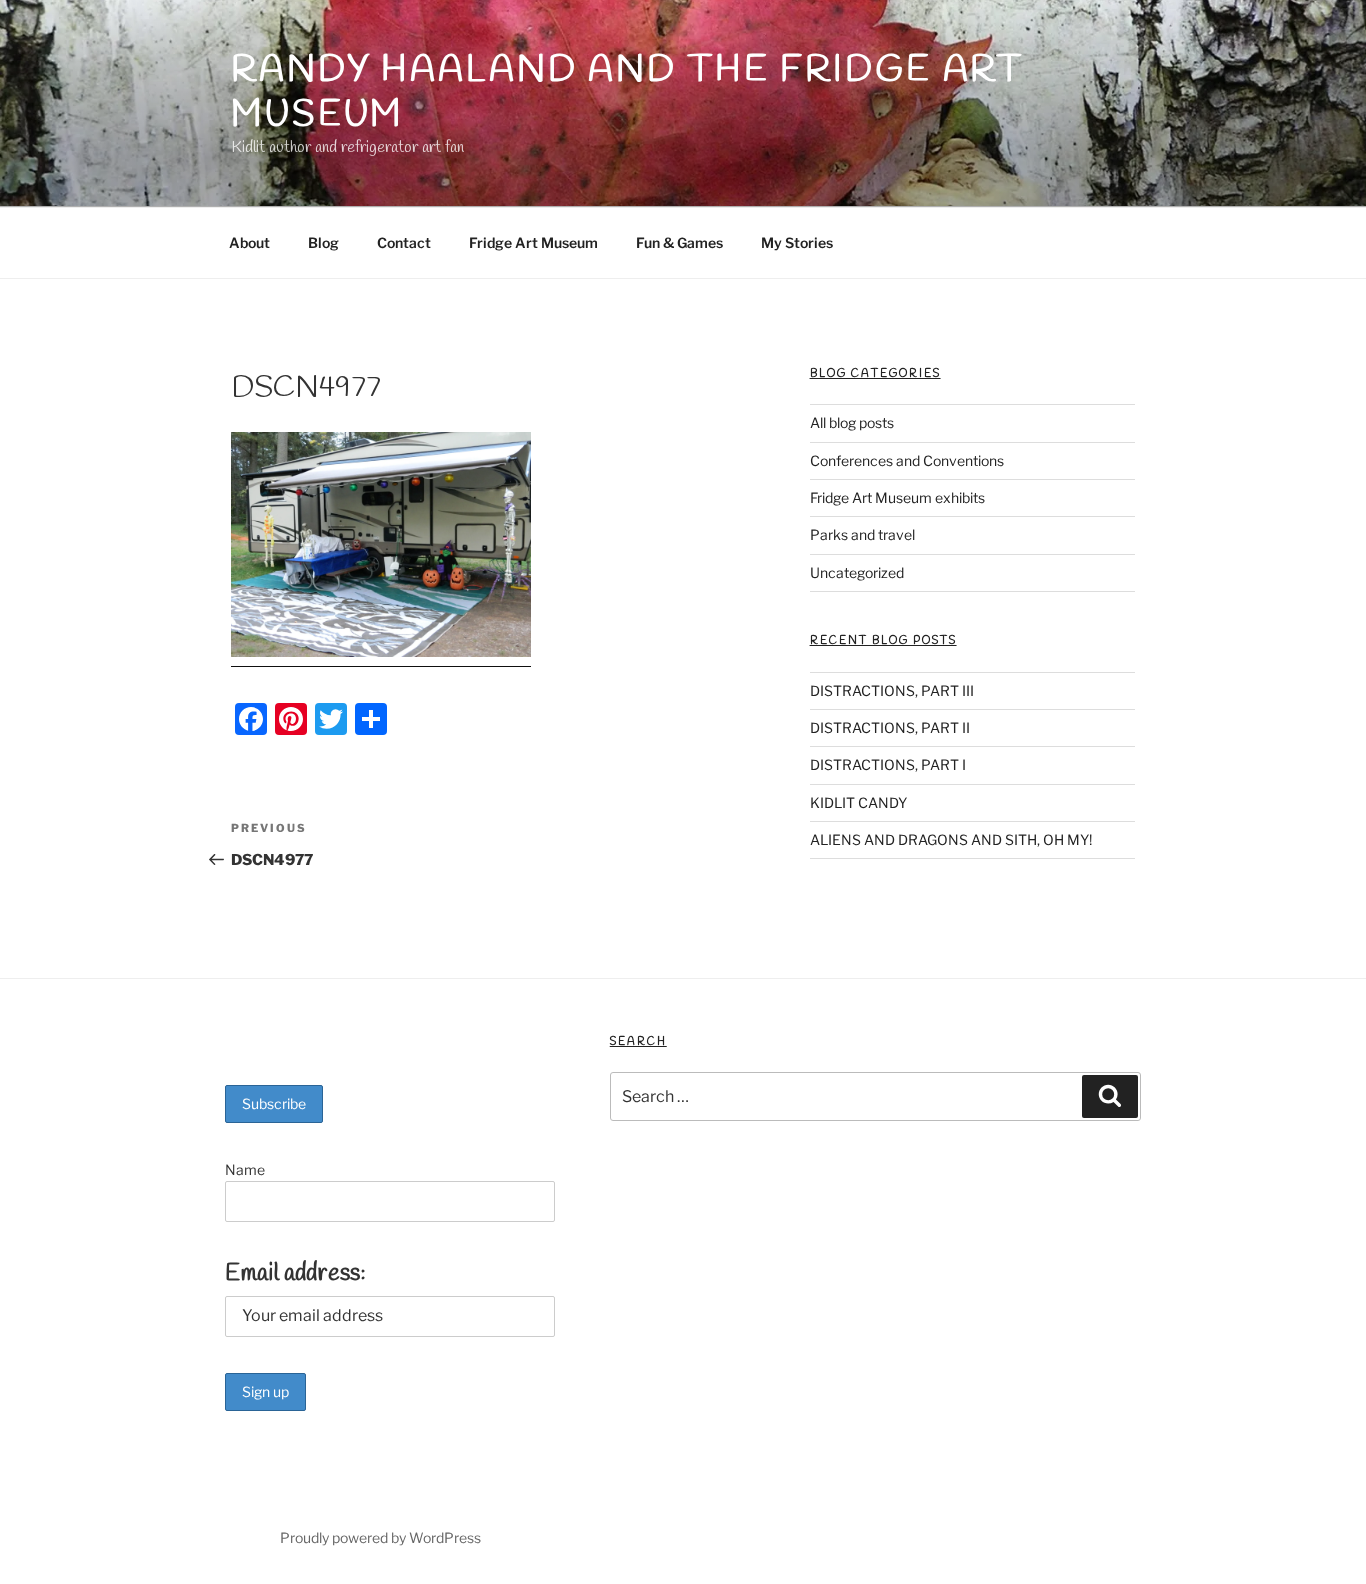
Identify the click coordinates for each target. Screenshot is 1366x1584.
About (249, 242)
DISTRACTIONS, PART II (890, 727)
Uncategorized (857, 572)
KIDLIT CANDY (858, 802)
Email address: (295, 1274)
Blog (323, 242)
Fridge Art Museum (533, 242)
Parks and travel (862, 534)
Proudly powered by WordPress (380, 1537)
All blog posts (852, 422)
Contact (404, 242)
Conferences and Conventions (907, 460)
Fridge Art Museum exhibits (897, 497)
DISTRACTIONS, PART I (888, 764)
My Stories (797, 242)
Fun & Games (679, 242)
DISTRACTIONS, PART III (892, 690)
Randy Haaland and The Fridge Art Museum (627, 92)
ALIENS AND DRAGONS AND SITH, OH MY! (951, 839)
